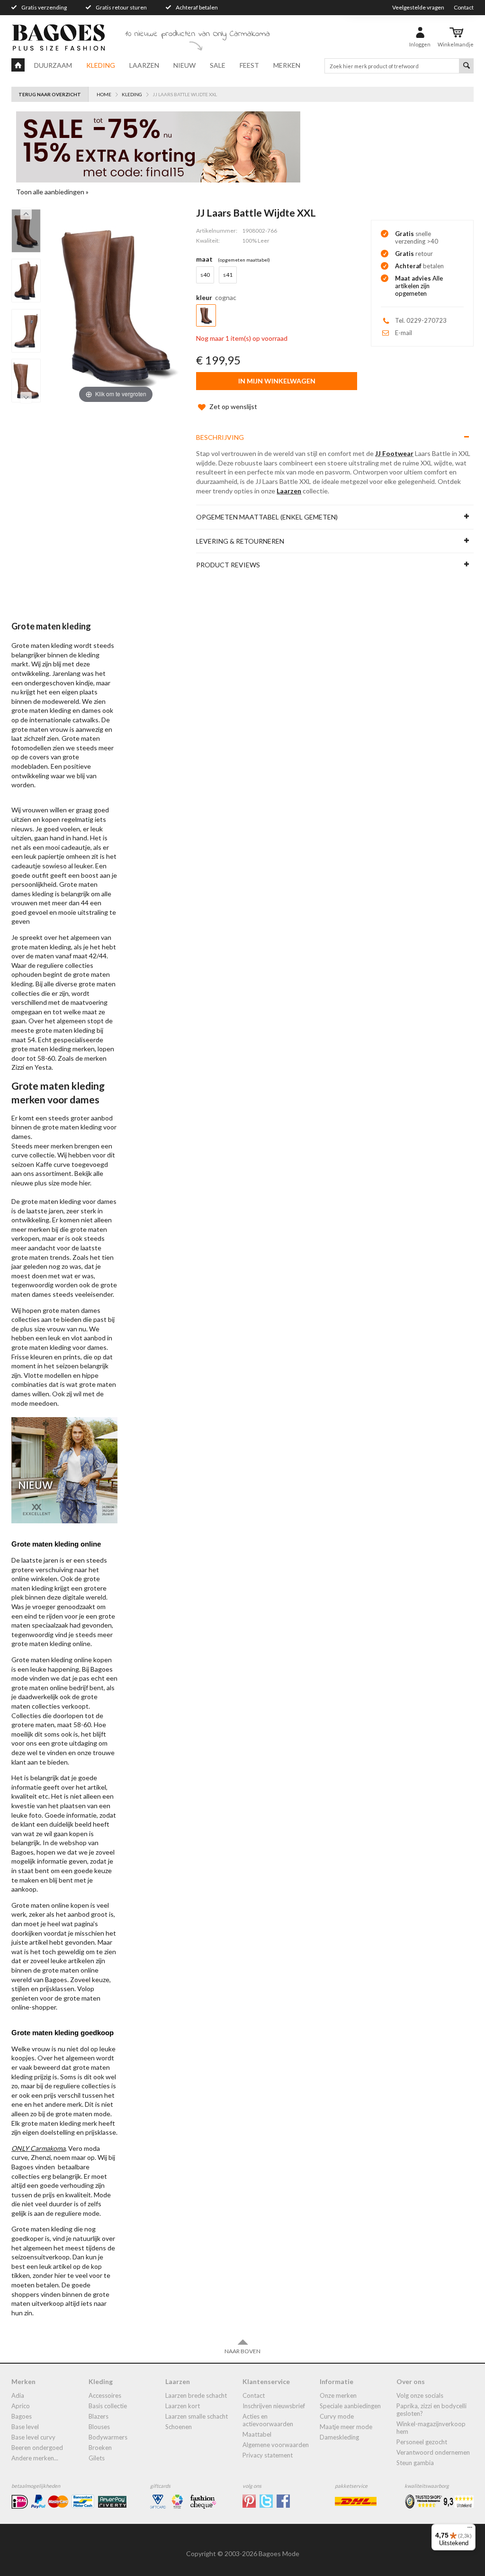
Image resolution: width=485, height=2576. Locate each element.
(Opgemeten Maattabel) (244, 260)
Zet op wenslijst (233, 406)
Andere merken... (35, 2458)
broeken (100, 2448)
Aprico (21, 2406)
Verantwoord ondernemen (433, 2452)
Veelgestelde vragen (418, 7)
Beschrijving (220, 437)
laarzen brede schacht (196, 2395)
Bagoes (22, 2416)
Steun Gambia (415, 2463)
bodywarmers (108, 2437)
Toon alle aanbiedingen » (52, 192)
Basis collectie (108, 2406)
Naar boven (242, 2351)
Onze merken (338, 2395)
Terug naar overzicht (50, 94)
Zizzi (18, 1067)
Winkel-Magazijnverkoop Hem (431, 2428)
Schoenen (179, 2427)
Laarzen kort (183, 2406)
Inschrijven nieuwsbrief (274, 2406)
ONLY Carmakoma (38, 2148)
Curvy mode (337, 2416)
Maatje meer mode (346, 2427)
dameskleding (339, 2437)
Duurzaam (53, 65)
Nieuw (184, 65)
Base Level (25, 2427)
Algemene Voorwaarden (276, 2445)
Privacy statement (268, 2455)
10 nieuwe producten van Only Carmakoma (198, 34)
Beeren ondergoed (37, 2448)
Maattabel (257, 2434)
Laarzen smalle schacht (197, 2416)
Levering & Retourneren (240, 541)
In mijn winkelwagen (277, 381)
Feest (249, 65)
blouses (99, 2427)
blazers (99, 2416)
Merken (287, 65)
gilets (97, 2458)
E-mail (404, 333)
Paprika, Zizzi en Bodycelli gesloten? (431, 2410)
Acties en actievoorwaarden (268, 2420)
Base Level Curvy (33, 2437)
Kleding (101, 65)
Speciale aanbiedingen (350, 2406)
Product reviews (228, 565)
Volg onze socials (420, 2395)
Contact (464, 7)
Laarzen (144, 65)
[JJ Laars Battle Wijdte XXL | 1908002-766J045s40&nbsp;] (26, 231)
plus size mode (56, 1183)
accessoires (105, 2395)
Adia (18, 2395)
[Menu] (470, 2530)
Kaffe (44, 1164)
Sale (218, 65)
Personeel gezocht (422, 2442)
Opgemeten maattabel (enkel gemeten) (267, 517)
